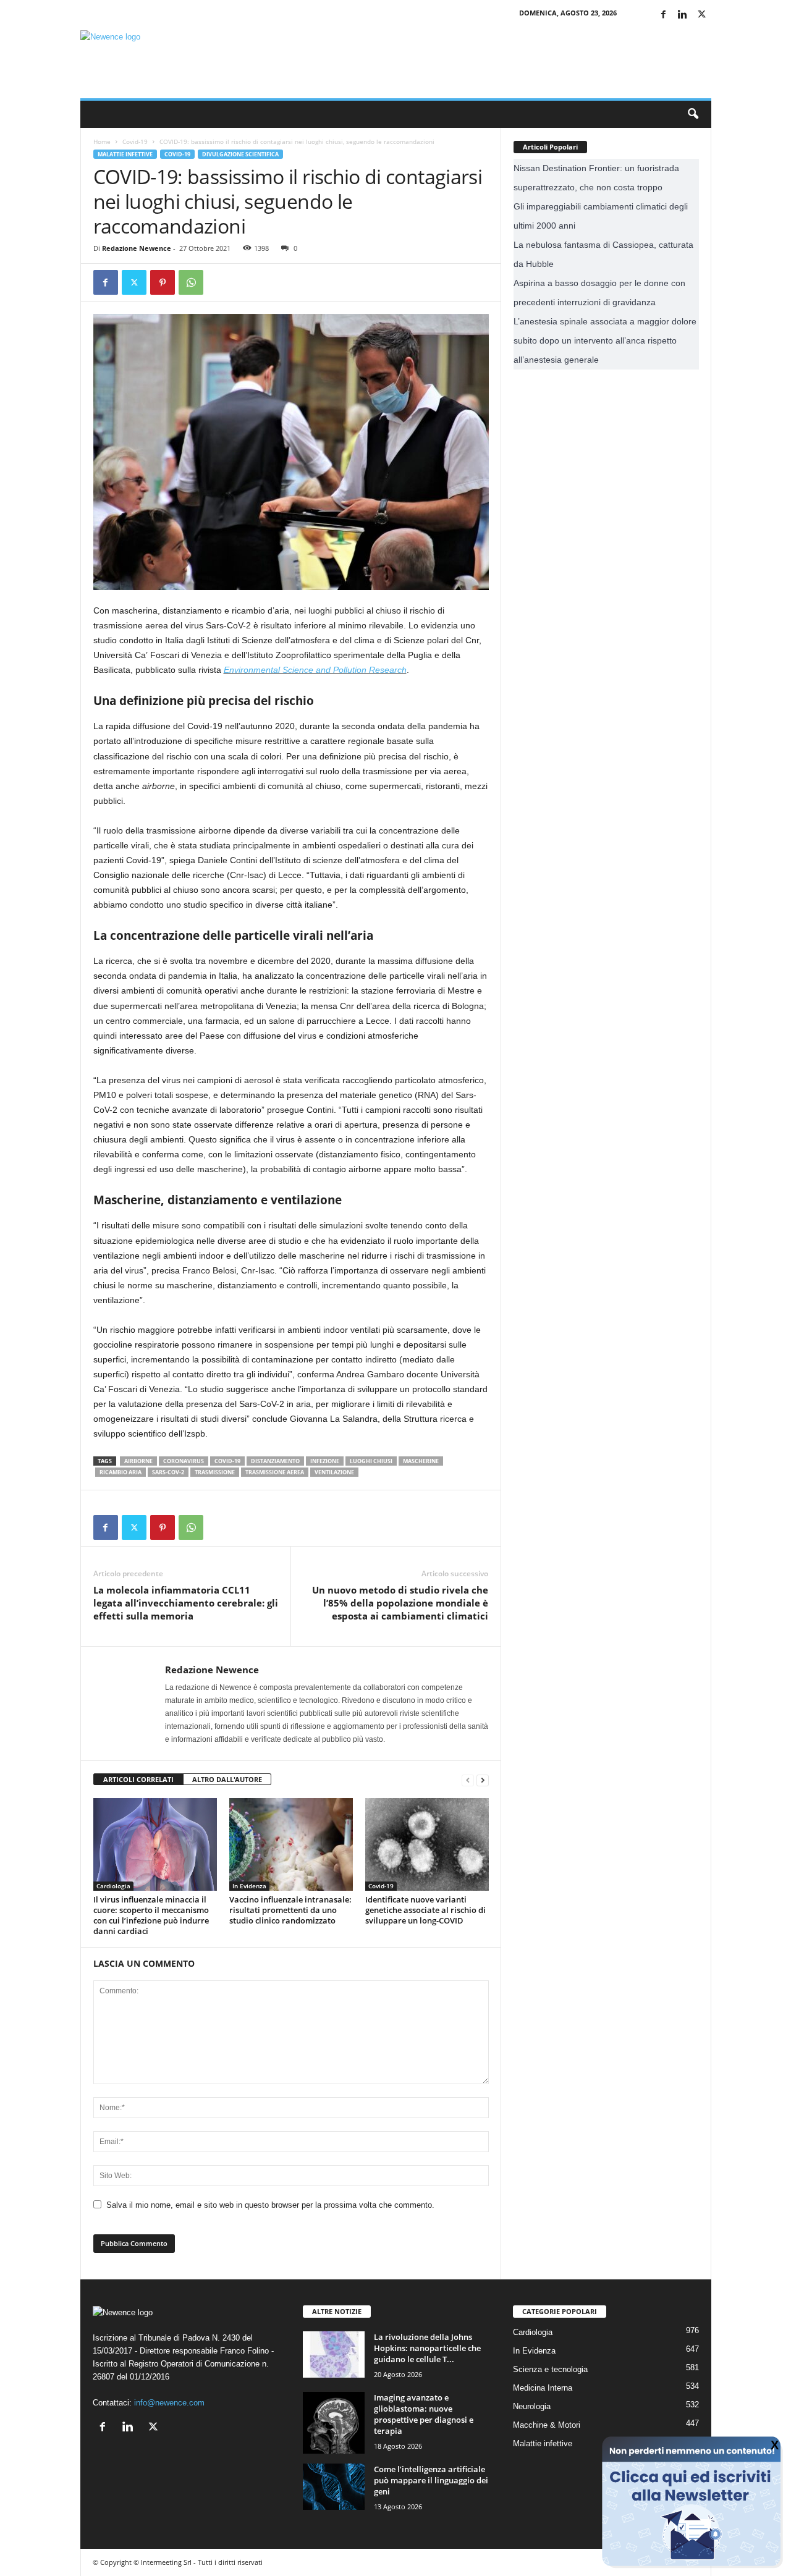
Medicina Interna (543, 2388)
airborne (138, 1461)
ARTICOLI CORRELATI (138, 1779)
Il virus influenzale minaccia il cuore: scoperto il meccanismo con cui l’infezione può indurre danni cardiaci (151, 1915)
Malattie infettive (125, 154)
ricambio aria (121, 1472)
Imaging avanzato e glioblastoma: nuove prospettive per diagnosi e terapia (424, 2414)
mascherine (421, 1461)
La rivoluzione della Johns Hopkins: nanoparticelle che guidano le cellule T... (427, 2348)
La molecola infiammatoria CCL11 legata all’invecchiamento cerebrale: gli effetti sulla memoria (186, 1603)
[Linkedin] (683, 15)
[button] (693, 114)
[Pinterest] (163, 282)
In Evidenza (249, 1886)
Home (102, 141)
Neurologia (532, 2406)
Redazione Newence (137, 248)
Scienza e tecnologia (550, 2369)
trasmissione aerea (275, 1472)
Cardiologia (113, 1886)
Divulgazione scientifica (240, 154)
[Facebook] (664, 15)
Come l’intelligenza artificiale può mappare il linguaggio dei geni (431, 2480)
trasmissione (215, 1472)
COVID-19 (227, 1461)
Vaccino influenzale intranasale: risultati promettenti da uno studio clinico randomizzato (290, 1910)
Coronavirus (184, 1461)
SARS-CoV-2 (168, 1472)
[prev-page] (468, 1780)
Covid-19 (135, 141)
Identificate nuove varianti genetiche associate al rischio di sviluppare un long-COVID (425, 1910)
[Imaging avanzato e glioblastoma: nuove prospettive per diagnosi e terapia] (334, 2423)
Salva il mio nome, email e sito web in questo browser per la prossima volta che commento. (270, 2205)
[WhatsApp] (191, 282)
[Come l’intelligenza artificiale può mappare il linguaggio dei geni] (334, 2487)
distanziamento (275, 1461)
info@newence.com (169, 2403)
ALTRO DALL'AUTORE (227, 1779)
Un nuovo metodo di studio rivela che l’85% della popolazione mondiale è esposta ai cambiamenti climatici (400, 1603)
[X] (702, 15)
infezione (325, 1461)
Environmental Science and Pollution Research (315, 670)
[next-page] (483, 1780)
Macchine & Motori (547, 2425)
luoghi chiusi (371, 1461)
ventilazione (334, 1472)
